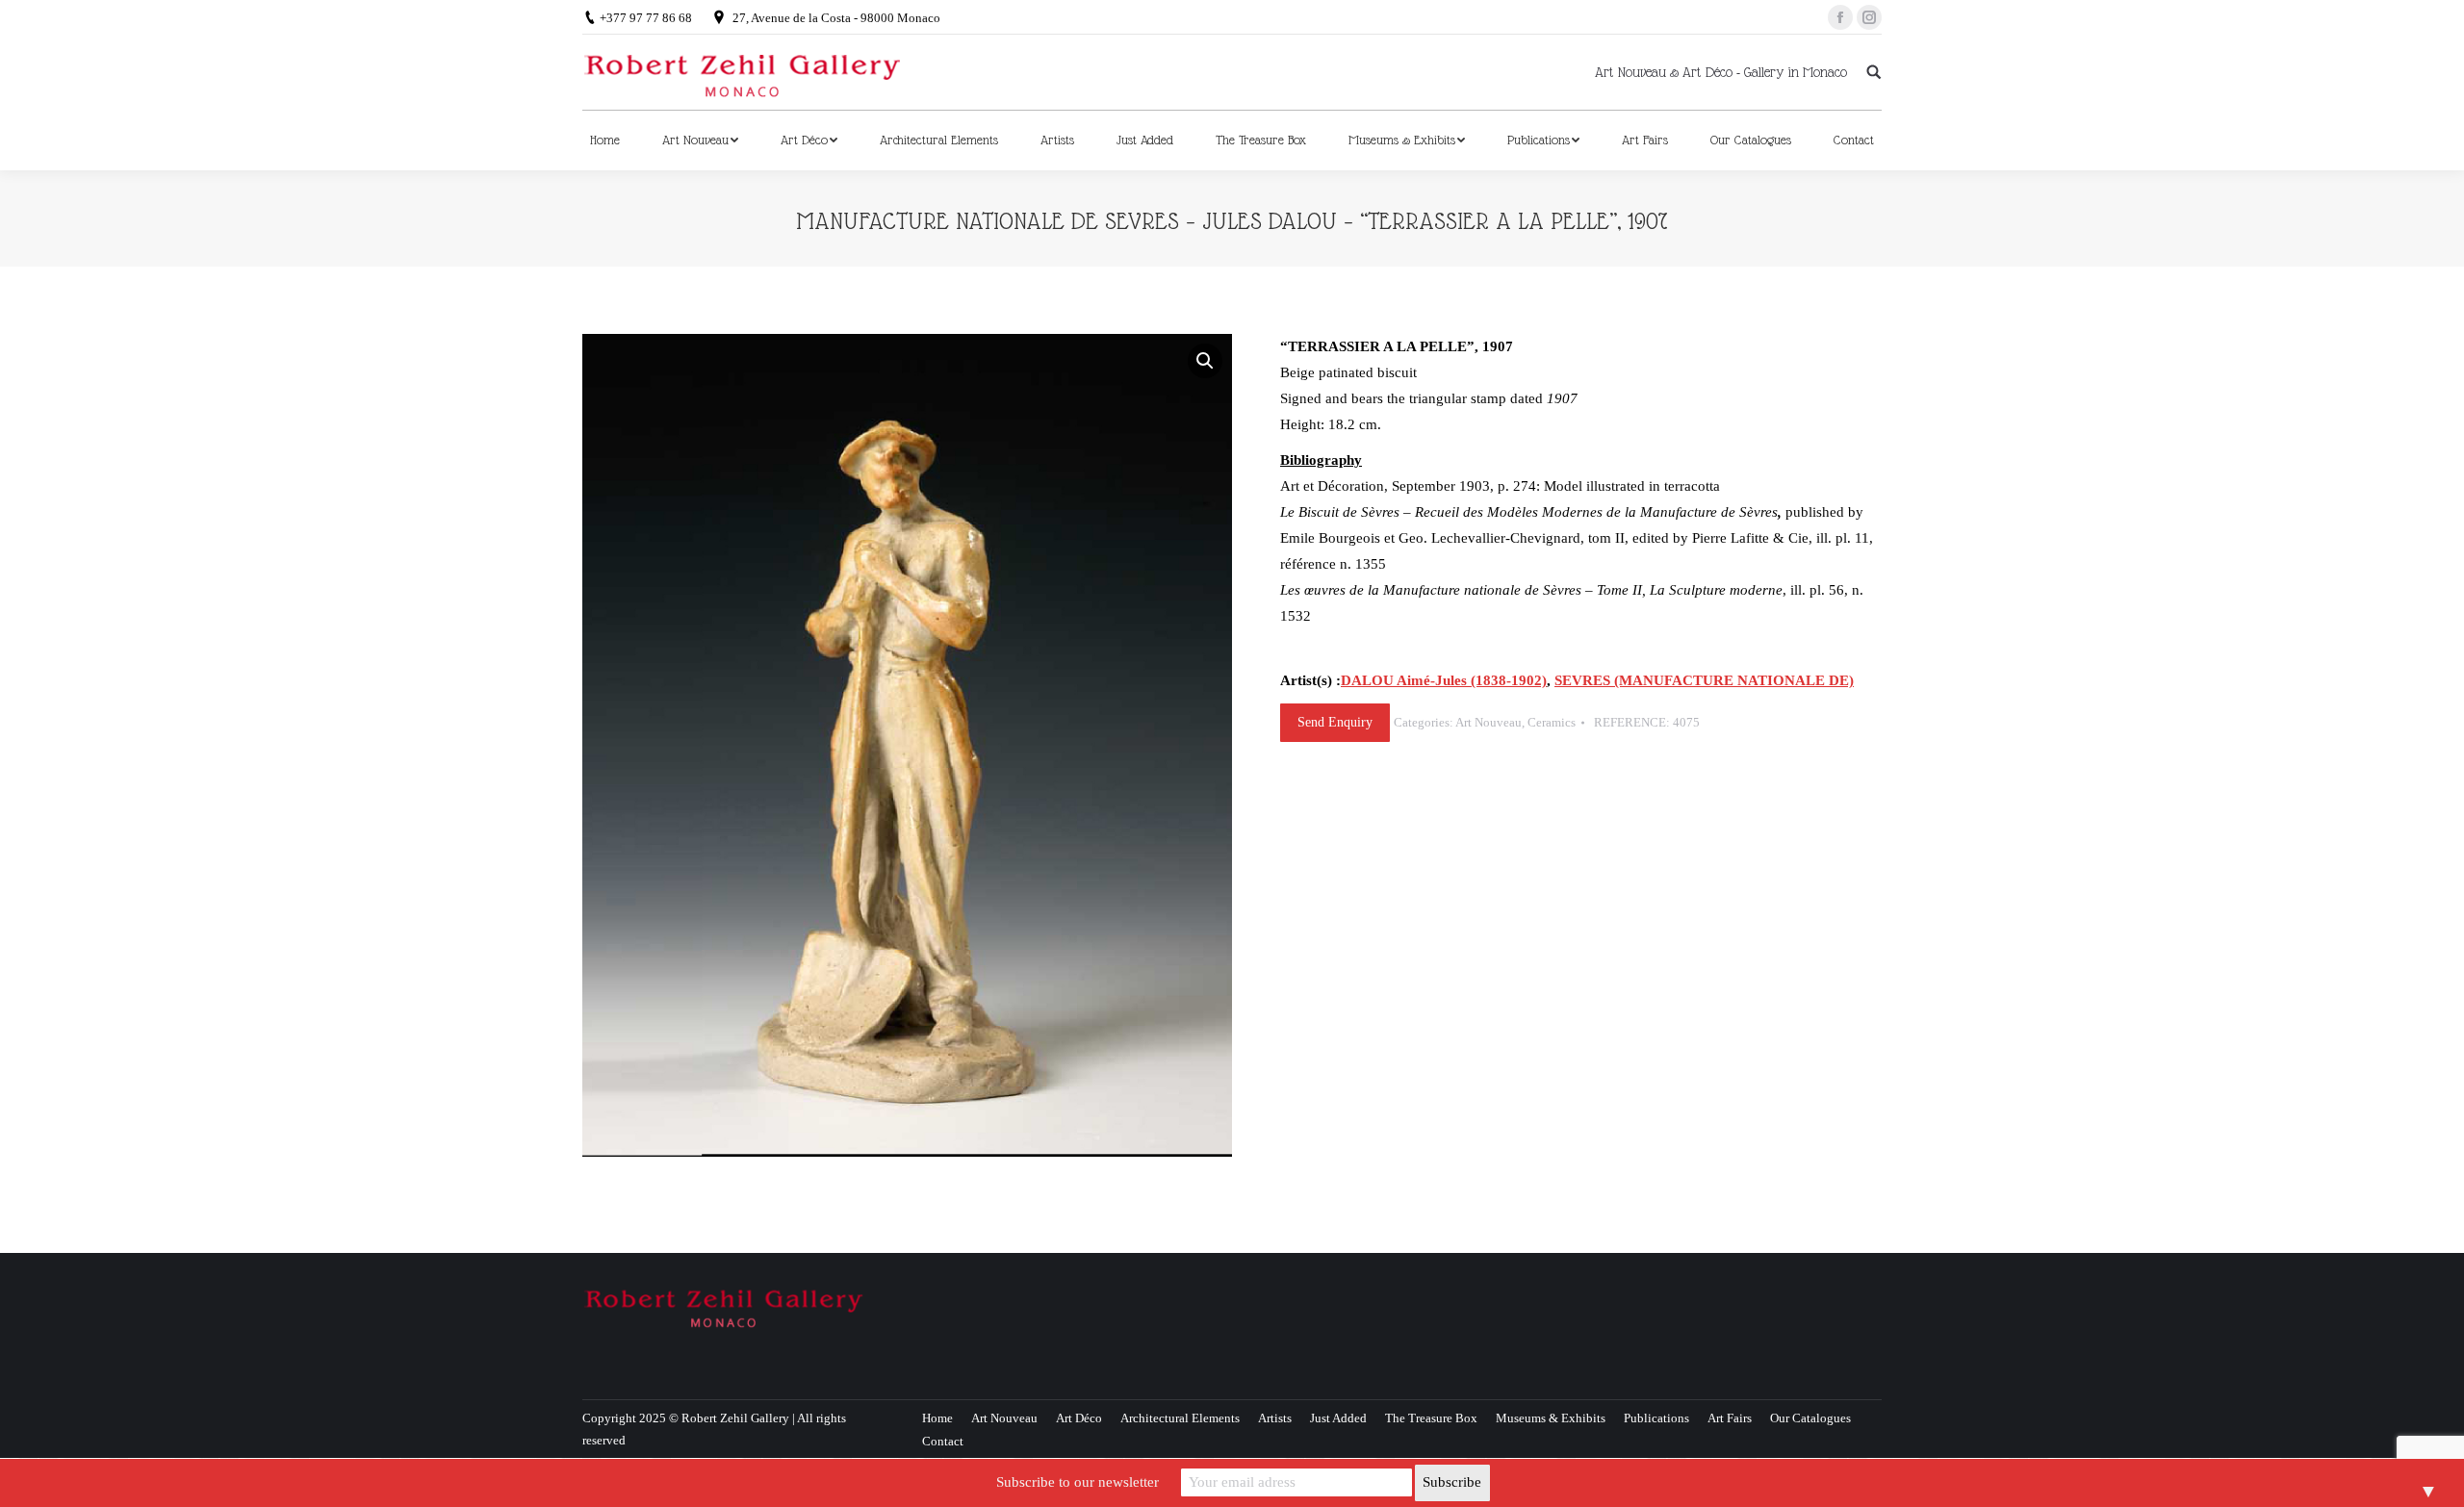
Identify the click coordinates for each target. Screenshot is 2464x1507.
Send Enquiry (1335, 722)
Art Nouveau (1489, 722)
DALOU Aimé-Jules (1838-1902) (1444, 680)
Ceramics (1552, 722)
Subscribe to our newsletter (1078, 1482)
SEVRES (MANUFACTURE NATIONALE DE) (1704, 680)
